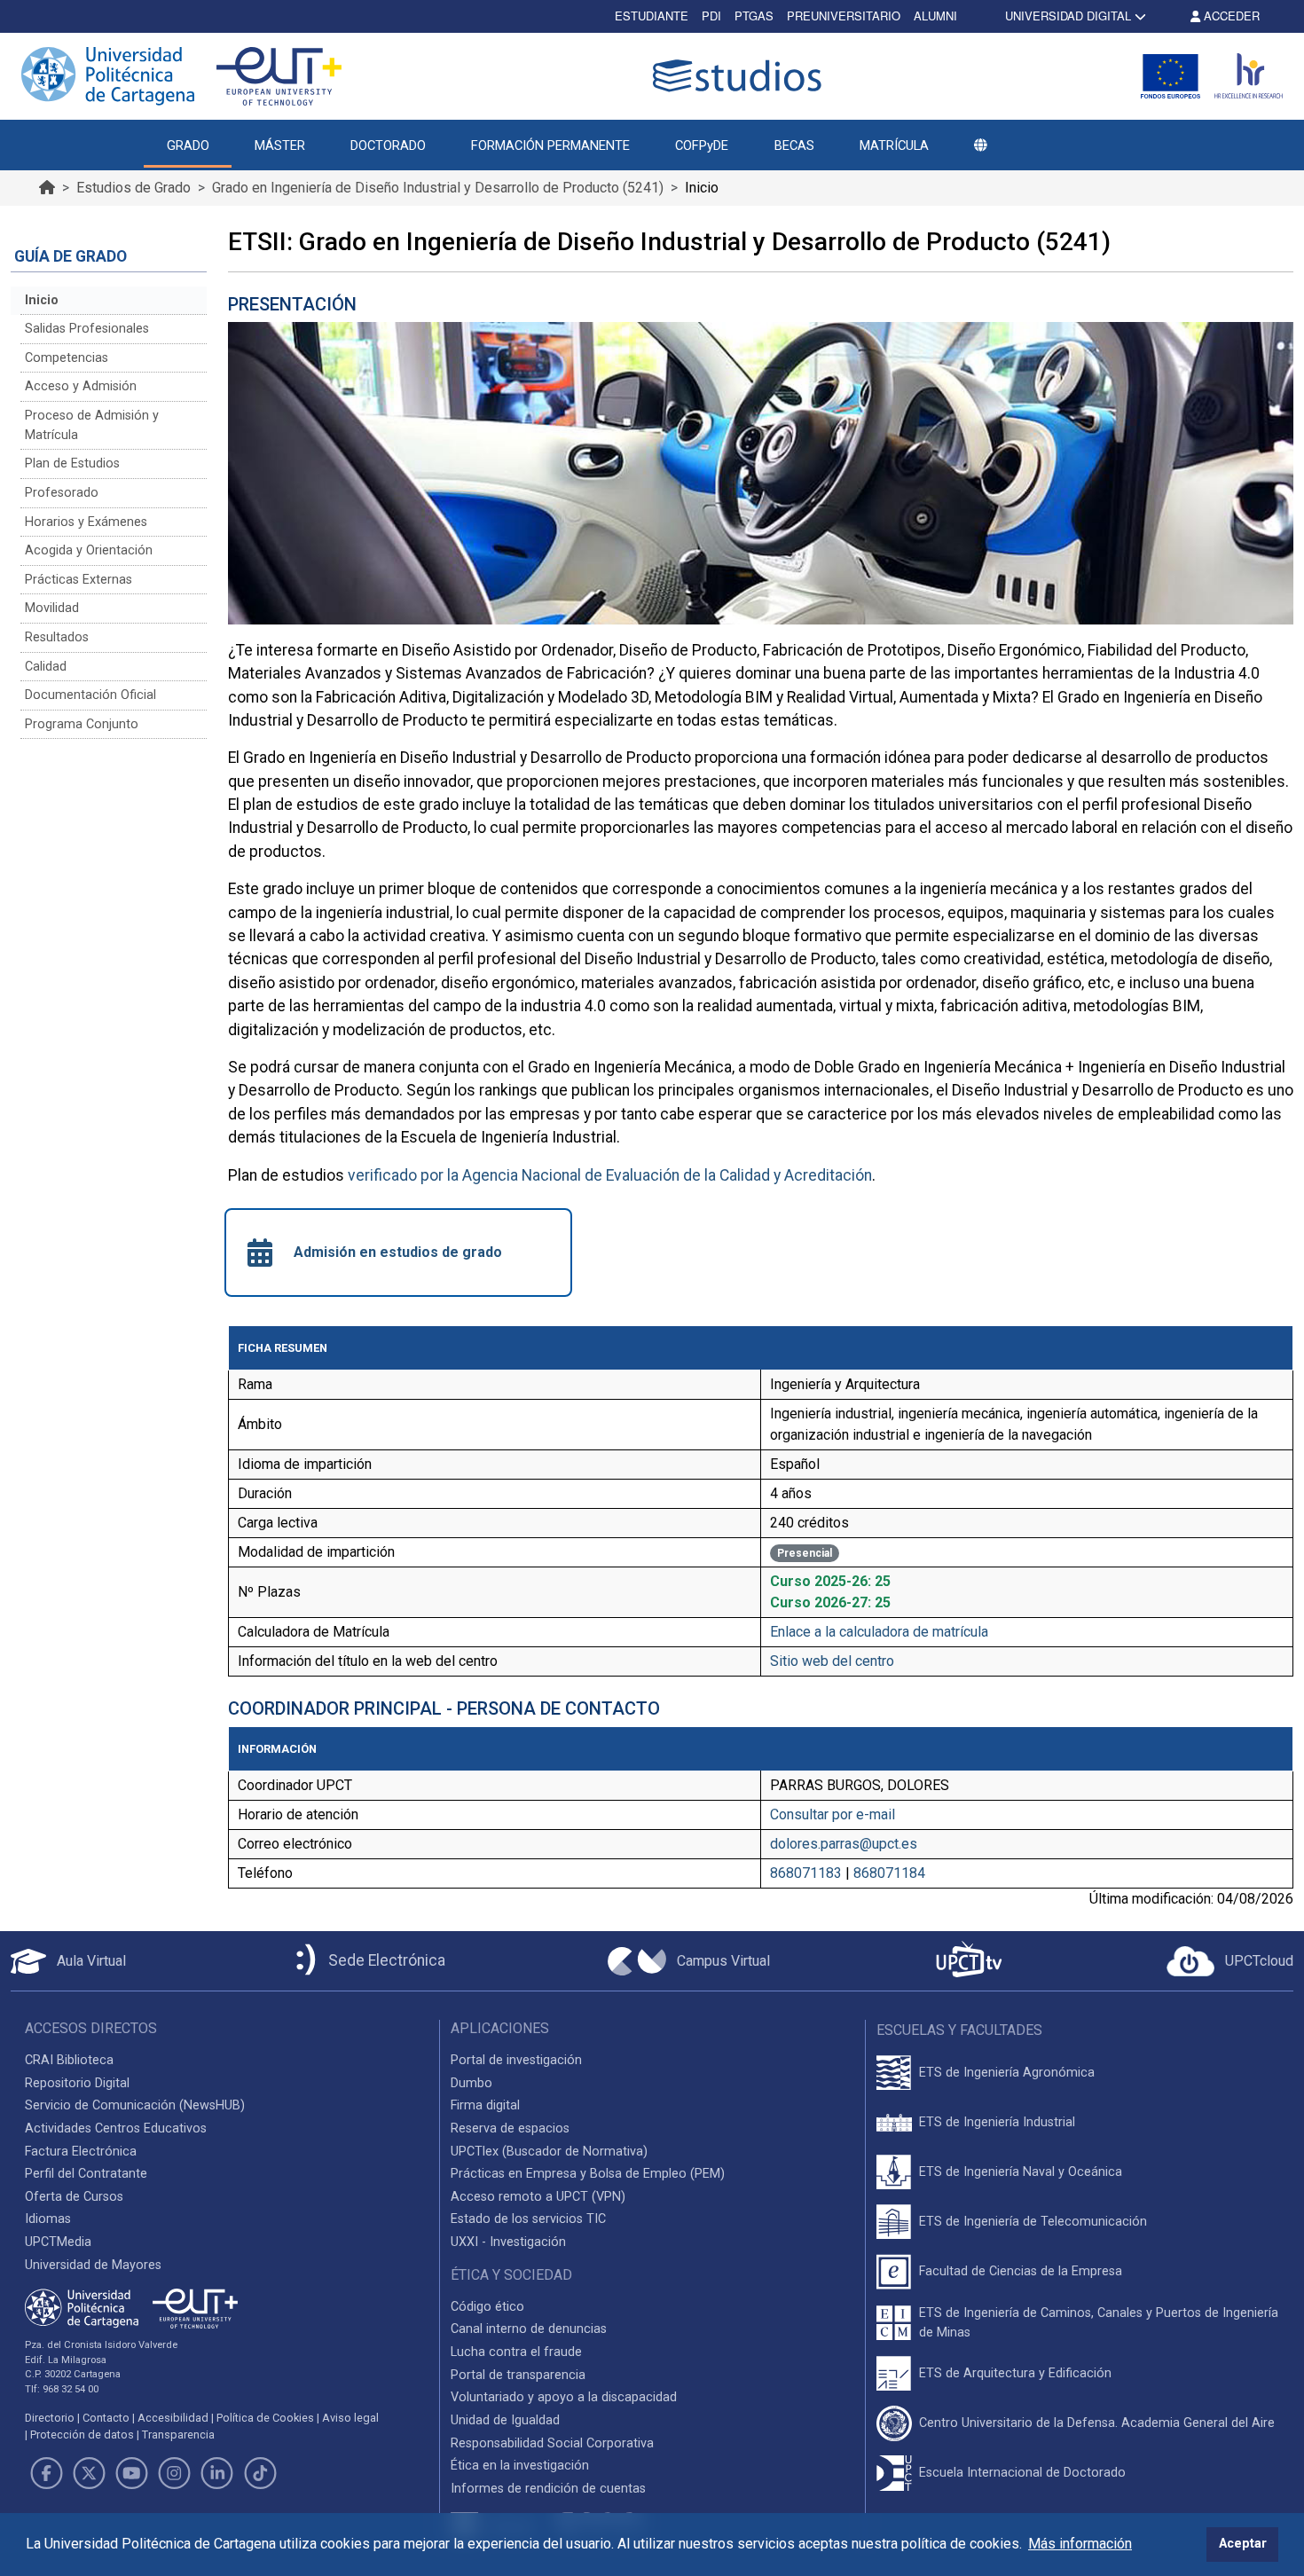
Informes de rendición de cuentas (548, 2489)
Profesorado (62, 493)
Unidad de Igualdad (505, 2420)
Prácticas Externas (79, 580)
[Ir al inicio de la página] (47, 188)
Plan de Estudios (72, 463)
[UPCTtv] (969, 1961)
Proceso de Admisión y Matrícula (92, 425)
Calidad (46, 667)
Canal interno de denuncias (529, 2329)
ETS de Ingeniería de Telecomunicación (1033, 2222)
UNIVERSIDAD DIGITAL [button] (1068, 16)
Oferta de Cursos (74, 2197)
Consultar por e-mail (833, 1814)
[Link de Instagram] (175, 2473)
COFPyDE (702, 145)
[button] (980, 145)
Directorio (50, 2418)
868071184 (889, 1873)
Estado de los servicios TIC (528, 2219)
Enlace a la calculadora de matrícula (879, 1632)
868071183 (806, 1873)
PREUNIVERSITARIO (844, 16)
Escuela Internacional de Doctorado (1022, 2473)
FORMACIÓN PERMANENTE (550, 145)
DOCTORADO (388, 145)
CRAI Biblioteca (69, 2060)
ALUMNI (935, 16)
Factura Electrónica (81, 2152)
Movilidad (52, 608)
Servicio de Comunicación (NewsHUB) (135, 2105)
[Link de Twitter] (89, 2473)
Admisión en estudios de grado (398, 1252)
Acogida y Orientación (89, 550)
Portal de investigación (516, 2060)
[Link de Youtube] (131, 2473)
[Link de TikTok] (260, 2473)
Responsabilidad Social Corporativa (552, 2443)
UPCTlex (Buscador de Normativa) (549, 2152)
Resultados (57, 637)
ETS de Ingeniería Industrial (997, 2122)
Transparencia (178, 2435)
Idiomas (48, 2219)
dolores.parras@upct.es (844, 1844)
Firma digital (485, 2105)
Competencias (67, 358)
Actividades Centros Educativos (116, 2128)
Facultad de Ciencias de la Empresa (1021, 2271)
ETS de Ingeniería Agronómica (1007, 2073)
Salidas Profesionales (87, 329)
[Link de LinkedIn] (217, 2473)
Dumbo (471, 2083)
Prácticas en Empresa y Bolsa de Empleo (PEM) (588, 2174)
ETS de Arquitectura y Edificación (1015, 2373)
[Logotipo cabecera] (741, 76)
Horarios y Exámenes (86, 522)
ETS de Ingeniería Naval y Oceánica (1021, 2172)
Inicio (42, 300)
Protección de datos (82, 2435)
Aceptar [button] (1243, 2544)
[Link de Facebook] (46, 2473)
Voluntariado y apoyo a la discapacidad (564, 2397)
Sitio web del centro (832, 1661)
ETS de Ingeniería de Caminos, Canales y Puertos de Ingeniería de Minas (1099, 2323)
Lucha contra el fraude (516, 2352)
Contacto (106, 2418)
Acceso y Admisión (81, 386)
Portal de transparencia (518, 2375)
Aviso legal (350, 2418)
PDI (711, 16)
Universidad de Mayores (93, 2265)
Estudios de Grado (134, 188)
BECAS (794, 145)
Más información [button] (1080, 2544)
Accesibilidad (173, 2418)
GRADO (188, 145)
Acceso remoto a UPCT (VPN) (538, 2197)
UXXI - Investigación (508, 2242)
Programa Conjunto (82, 724)
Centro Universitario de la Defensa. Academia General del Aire (1097, 2423)
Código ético (487, 2307)
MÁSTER (280, 145)
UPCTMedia (58, 2242)
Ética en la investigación (520, 2466)
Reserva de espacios (510, 2128)
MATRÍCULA (894, 145)
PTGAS (754, 16)
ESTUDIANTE (652, 16)
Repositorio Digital (77, 2083)
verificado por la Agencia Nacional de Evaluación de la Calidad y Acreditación (610, 1175)
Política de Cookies (265, 2418)
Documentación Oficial (90, 695)
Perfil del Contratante (86, 2174)
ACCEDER (1230, 16)
